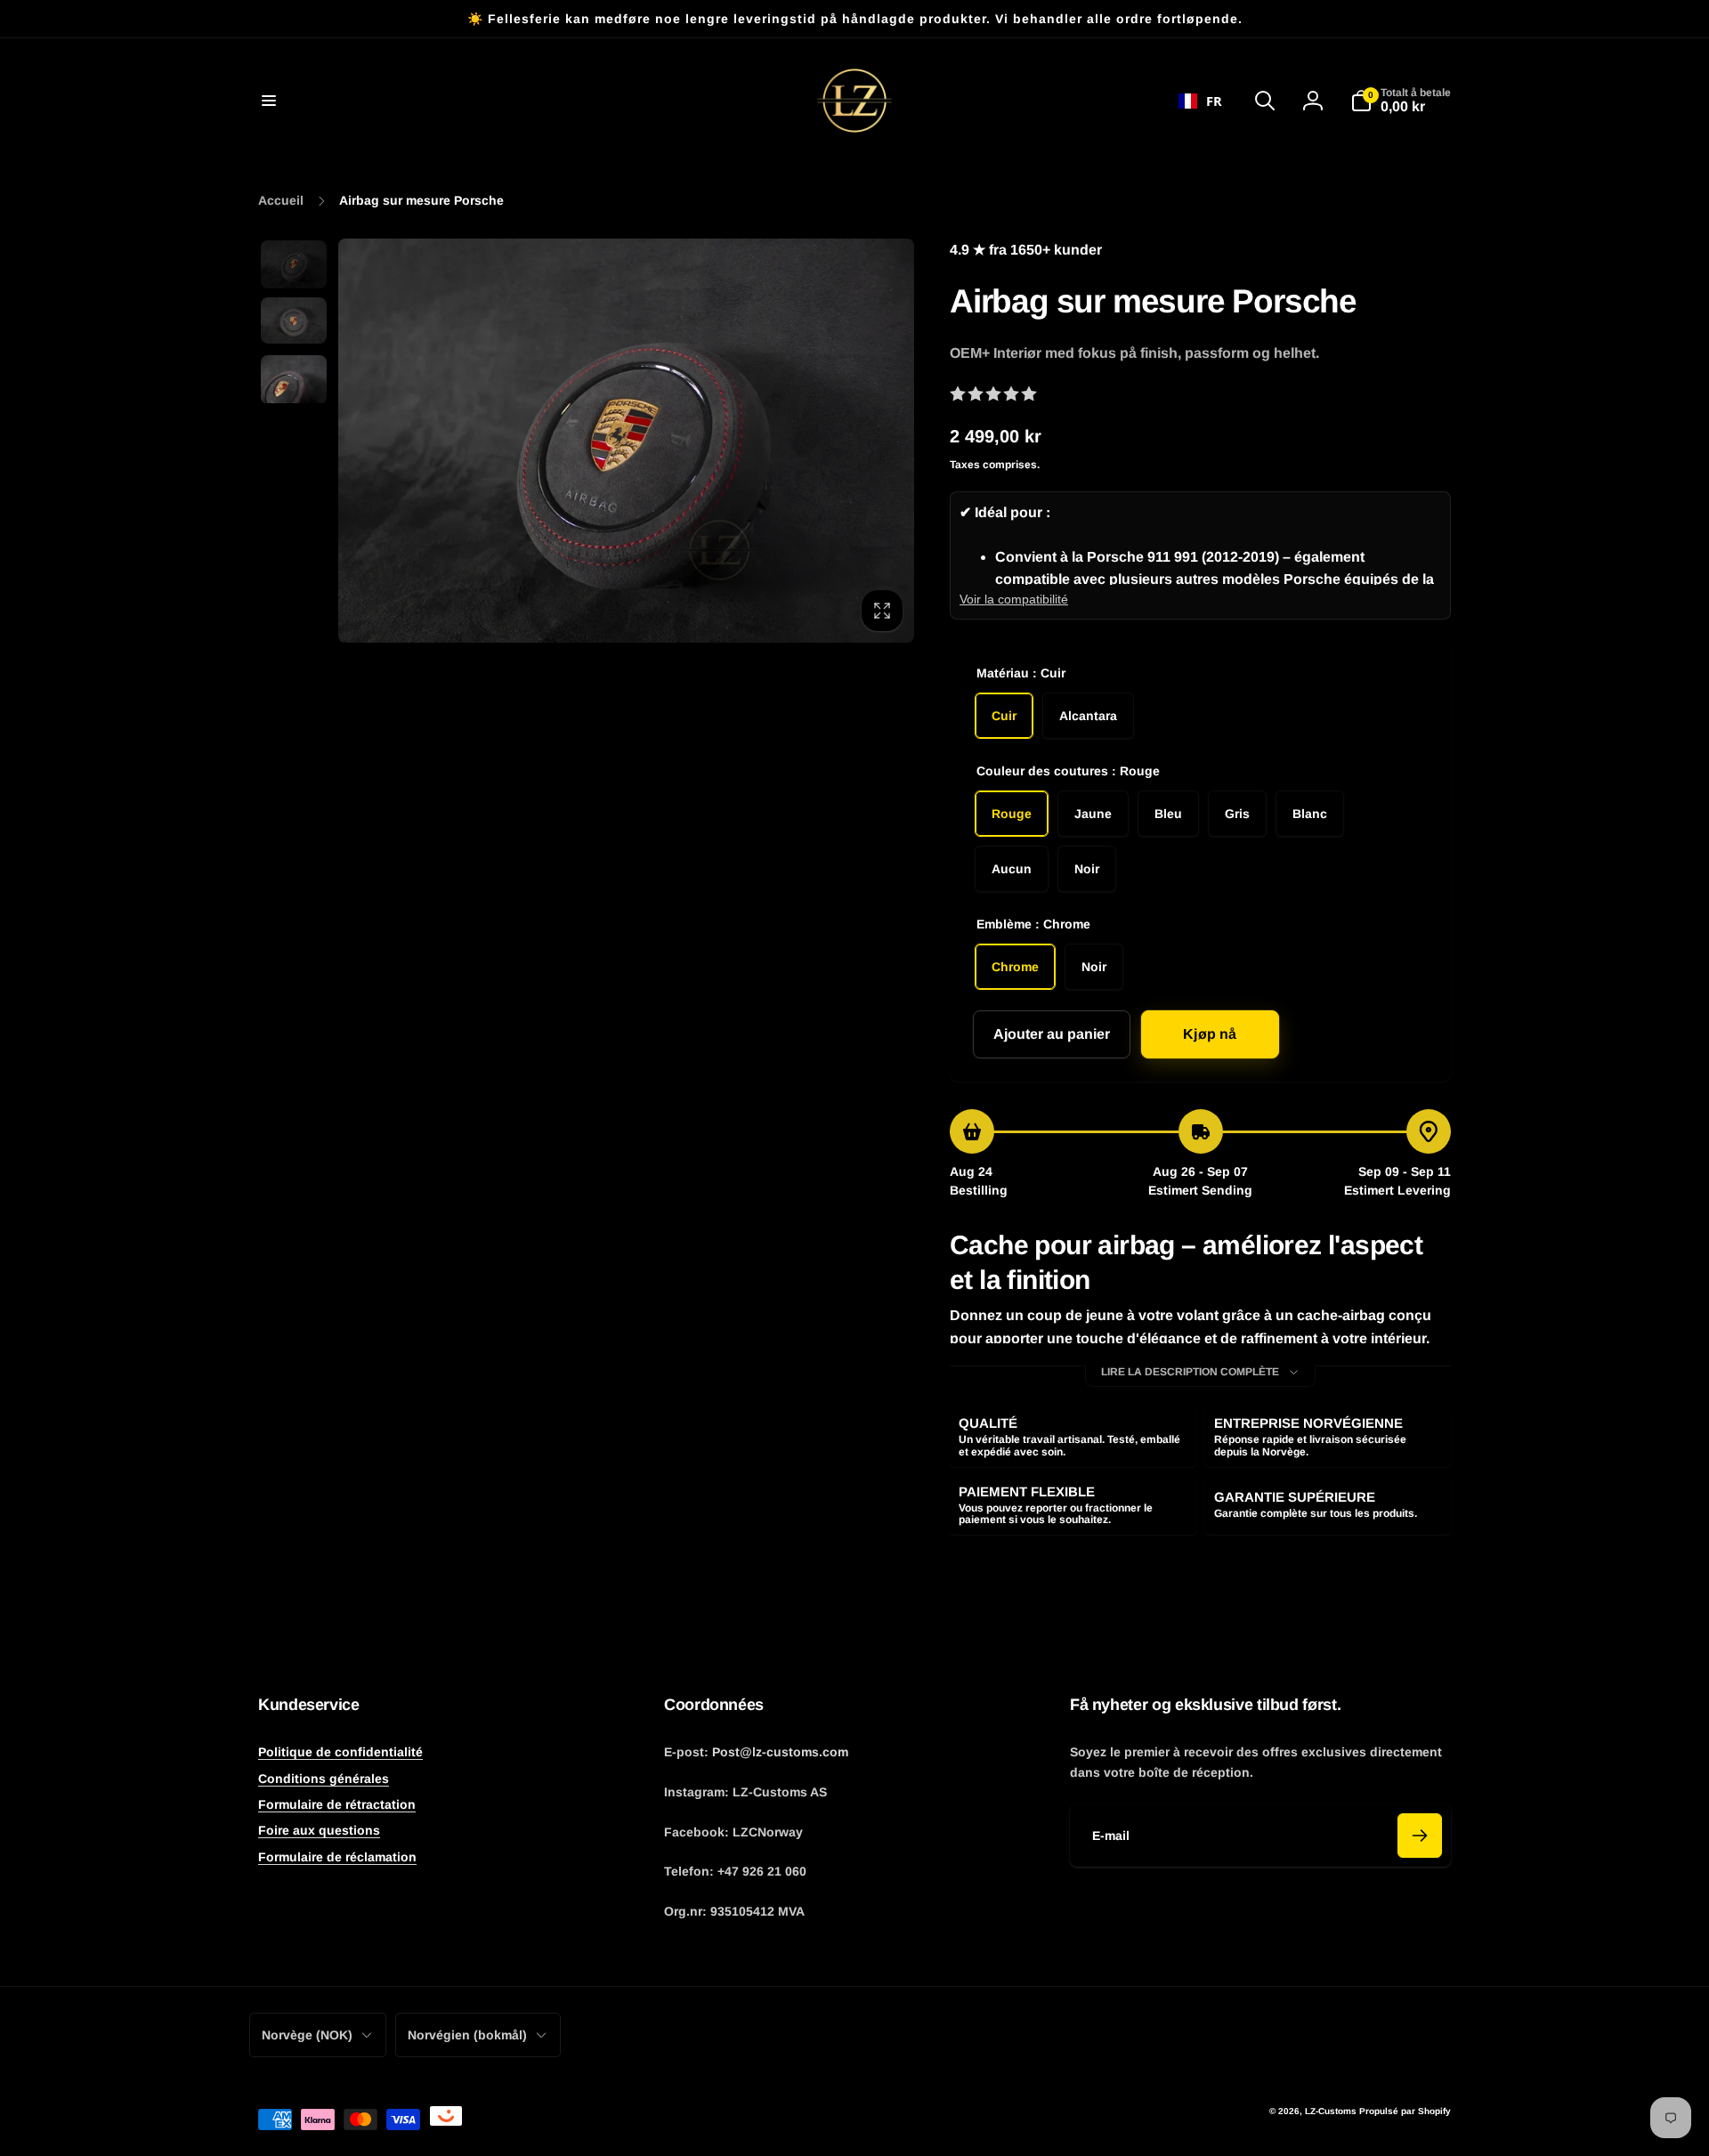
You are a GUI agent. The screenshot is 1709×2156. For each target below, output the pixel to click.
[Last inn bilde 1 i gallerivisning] (294, 264)
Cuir (1004, 716)
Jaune (1093, 814)
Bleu (1168, 814)
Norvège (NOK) (307, 2035)
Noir (1087, 869)
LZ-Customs (1331, 2111)
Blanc (1310, 814)
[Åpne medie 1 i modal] (626, 441)
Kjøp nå (1210, 1034)
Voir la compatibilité (1014, 599)
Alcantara (1088, 716)
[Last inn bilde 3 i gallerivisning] (294, 379)
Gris (1237, 814)
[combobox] (1200, 101)
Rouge (1012, 814)
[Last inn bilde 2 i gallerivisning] (294, 320)
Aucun (1012, 869)
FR (1214, 101)
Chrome (1015, 967)
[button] (269, 101)
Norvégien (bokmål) (467, 2035)
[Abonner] (1420, 1836)
